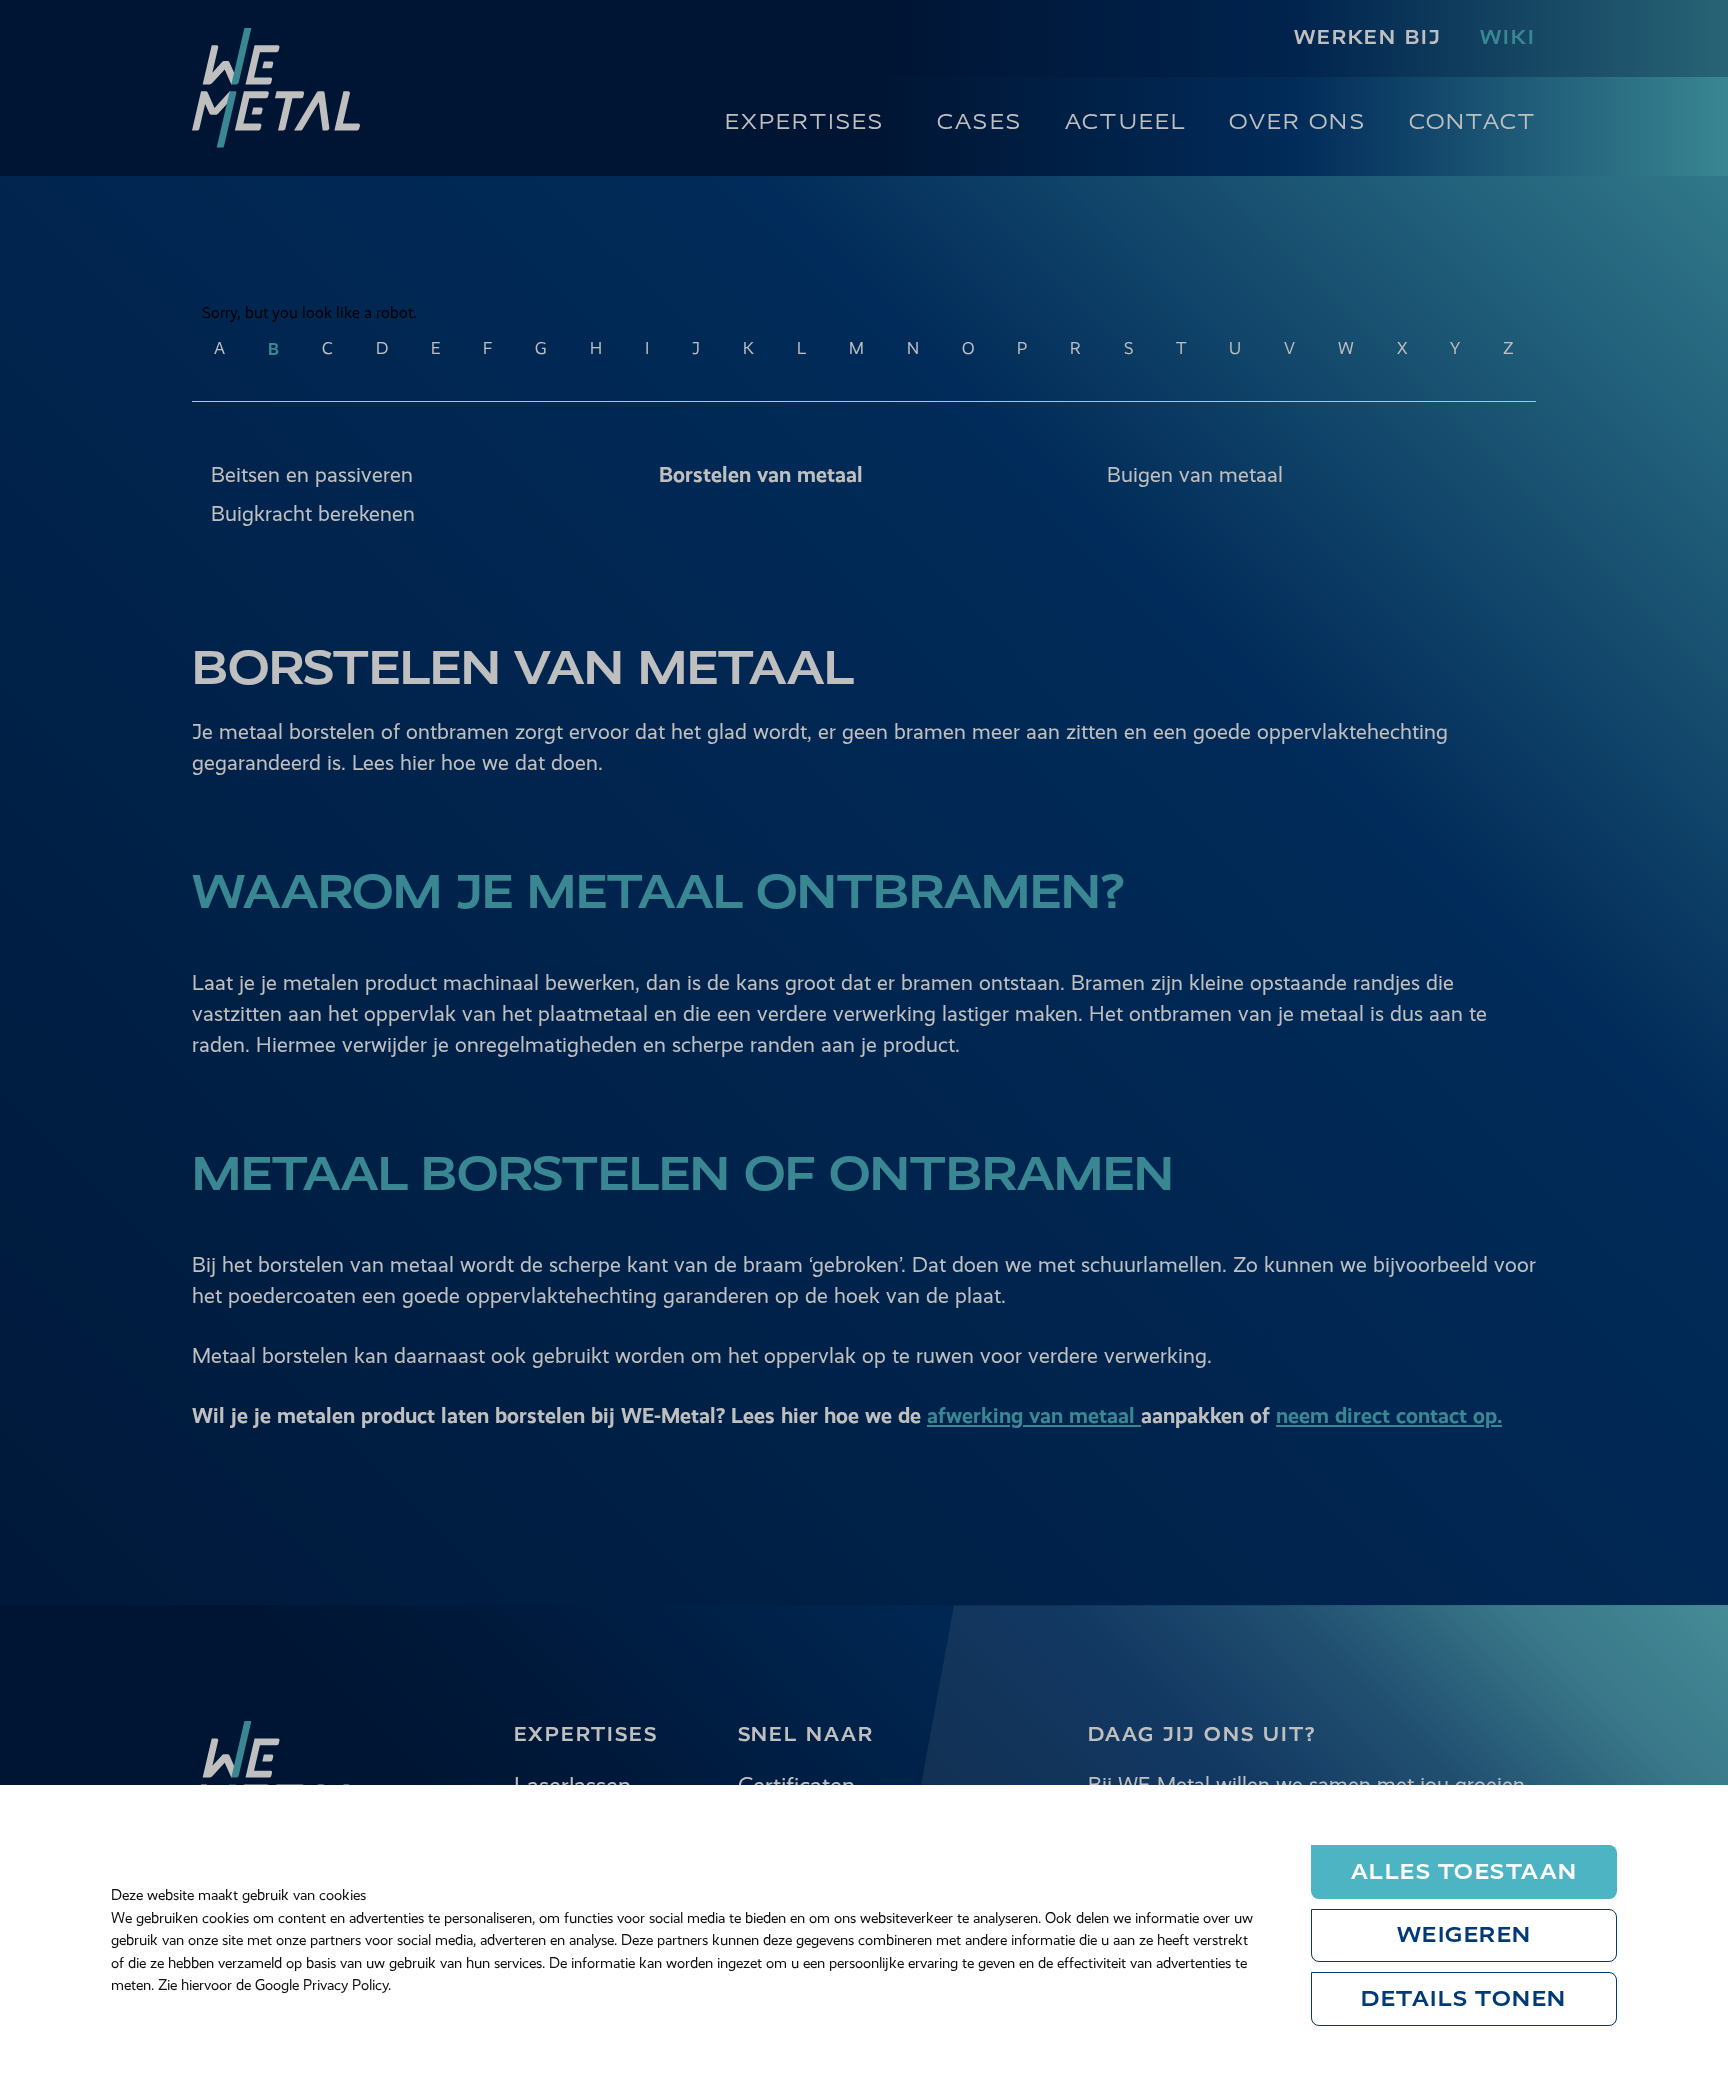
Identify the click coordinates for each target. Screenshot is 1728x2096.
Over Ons (1297, 121)
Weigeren (1464, 1934)
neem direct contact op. (1389, 1415)
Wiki (1508, 37)
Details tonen (1464, 1998)
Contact (1472, 121)
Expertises (805, 121)
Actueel (1125, 121)
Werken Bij (1368, 37)
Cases (979, 121)
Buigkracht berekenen (313, 513)
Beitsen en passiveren (312, 474)
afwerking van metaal (1034, 1415)
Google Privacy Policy (321, 1985)
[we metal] (276, 88)
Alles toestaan (1464, 1871)
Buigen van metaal (1195, 474)
